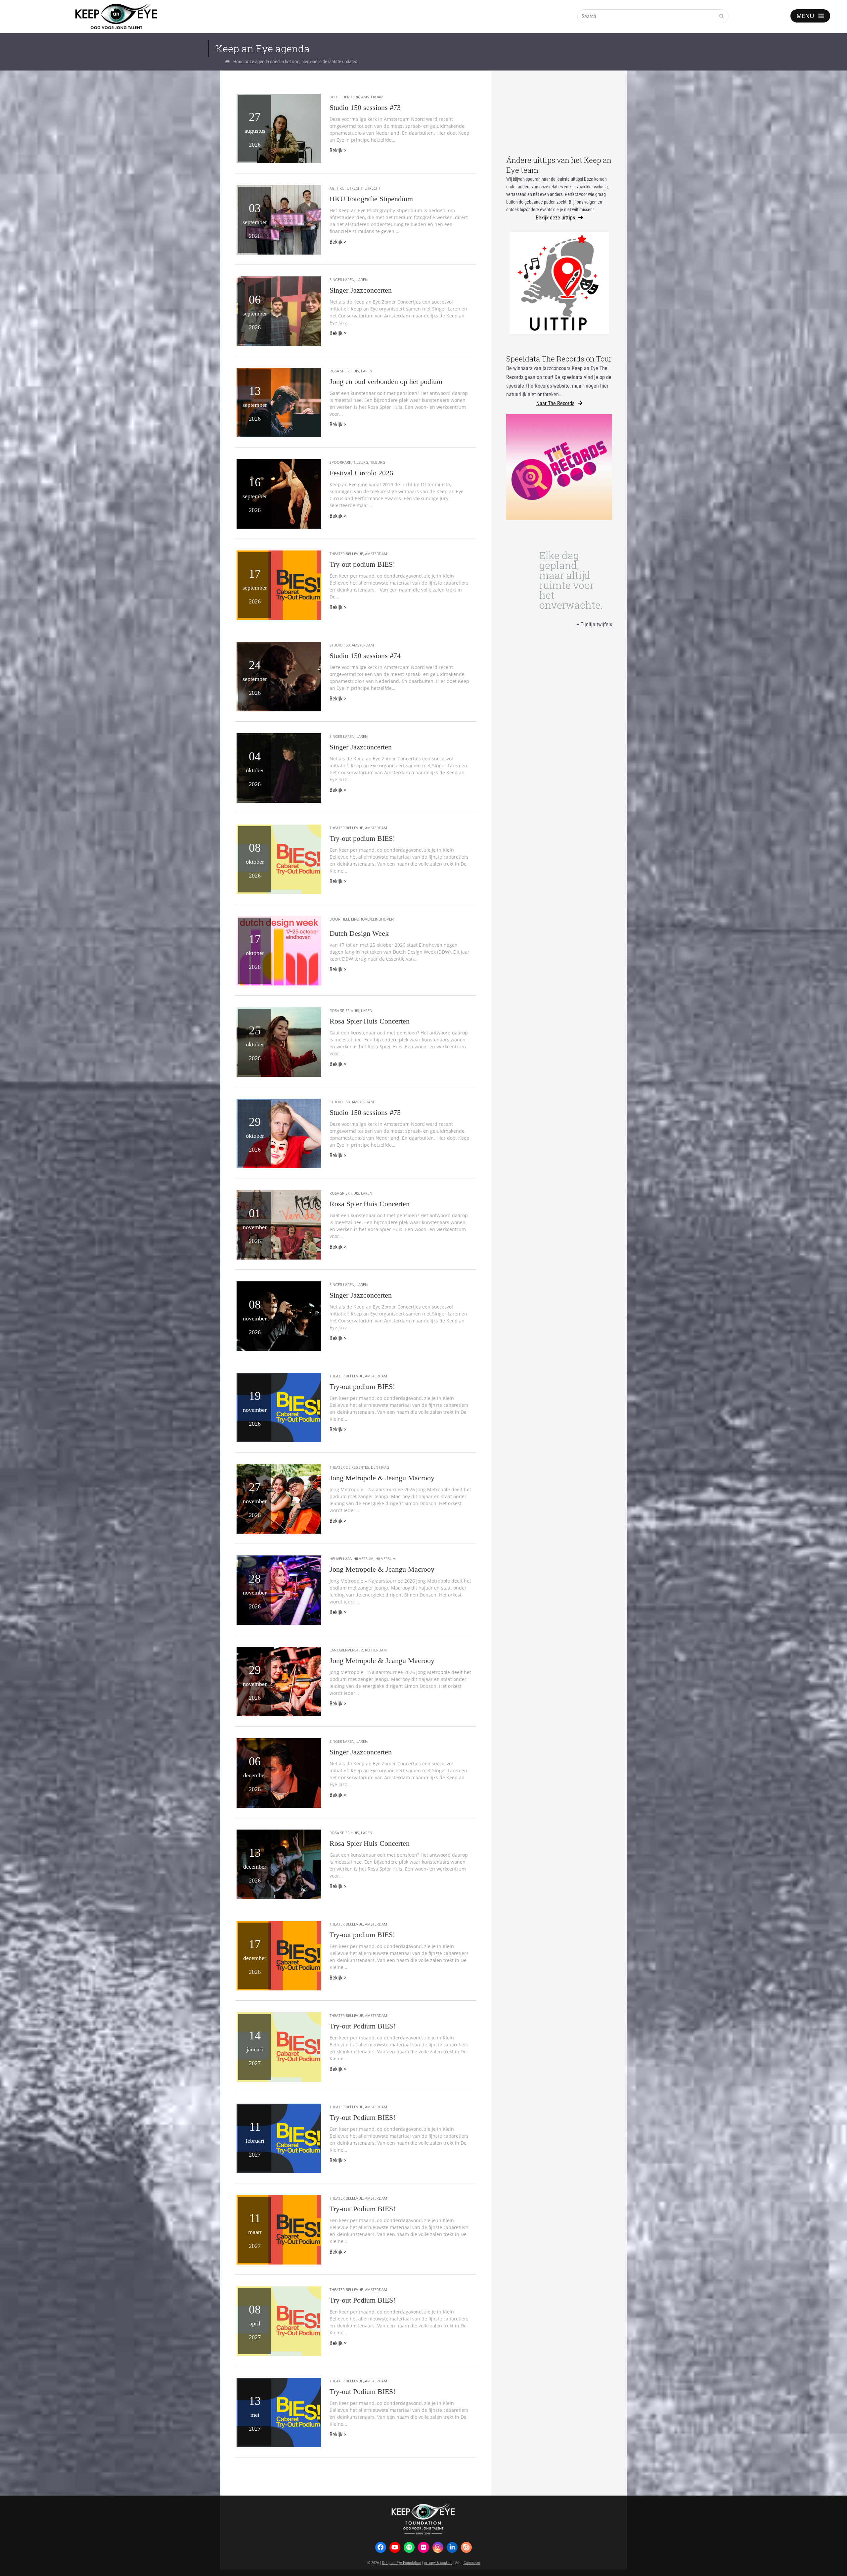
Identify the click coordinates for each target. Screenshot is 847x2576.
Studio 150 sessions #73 (365, 107)
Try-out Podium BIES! (362, 2026)
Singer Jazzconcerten (361, 290)
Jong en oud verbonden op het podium (386, 382)
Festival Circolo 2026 (361, 473)
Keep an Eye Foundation (402, 2562)
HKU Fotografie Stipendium (371, 199)
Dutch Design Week (359, 933)
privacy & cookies (438, 2562)
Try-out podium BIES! (362, 564)
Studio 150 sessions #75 (365, 1112)
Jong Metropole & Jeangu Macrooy (382, 1478)
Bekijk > (338, 150)
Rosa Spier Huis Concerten (370, 1021)
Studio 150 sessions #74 (365, 656)
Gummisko (472, 2562)
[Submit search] (722, 16)
